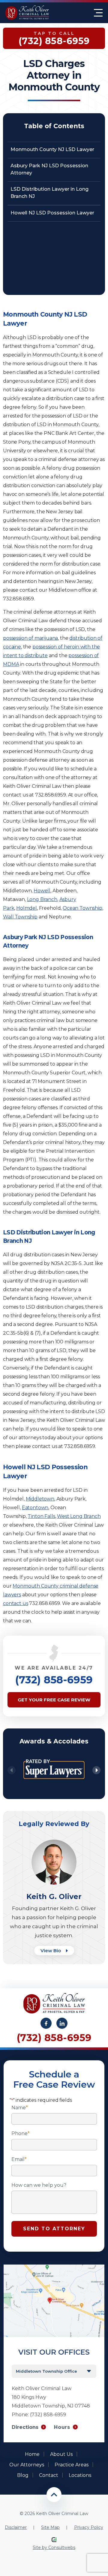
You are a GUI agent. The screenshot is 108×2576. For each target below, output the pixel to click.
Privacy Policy (89, 2527)
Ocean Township (82, 908)
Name (20, 2108)
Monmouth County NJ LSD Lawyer (52, 149)
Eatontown (35, 1508)
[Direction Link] (54, 2267)
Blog (23, 2475)
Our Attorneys (27, 2465)
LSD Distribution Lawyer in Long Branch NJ (49, 193)
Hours (62, 2427)
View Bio (51, 1951)
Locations (80, 2475)
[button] (96, 1770)
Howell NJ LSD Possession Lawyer (52, 213)
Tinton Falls (41, 1516)
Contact (49, 2475)
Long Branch (42, 899)
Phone (21, 2134)
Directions (25, 2427)
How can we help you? (39, 2185)
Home (32, 2454)
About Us (61, 2454)
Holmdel (27, 908)
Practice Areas (72, 2465)
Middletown (40, 1499)
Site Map (50, 2527)
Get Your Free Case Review (54, 1700)
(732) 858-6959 (54, 1680)
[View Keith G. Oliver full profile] (54, 1842)
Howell (42, 891)
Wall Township (20, 917)
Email (19, 2159)
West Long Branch (79, 1516)
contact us (15, 1603)
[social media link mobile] (46, 2023)
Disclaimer (16, 2527)
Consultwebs (62, 2547)
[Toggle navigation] (98, 13)
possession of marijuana (30, 638)
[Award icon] (54, 1755)
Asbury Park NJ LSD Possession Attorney (49, 169)
